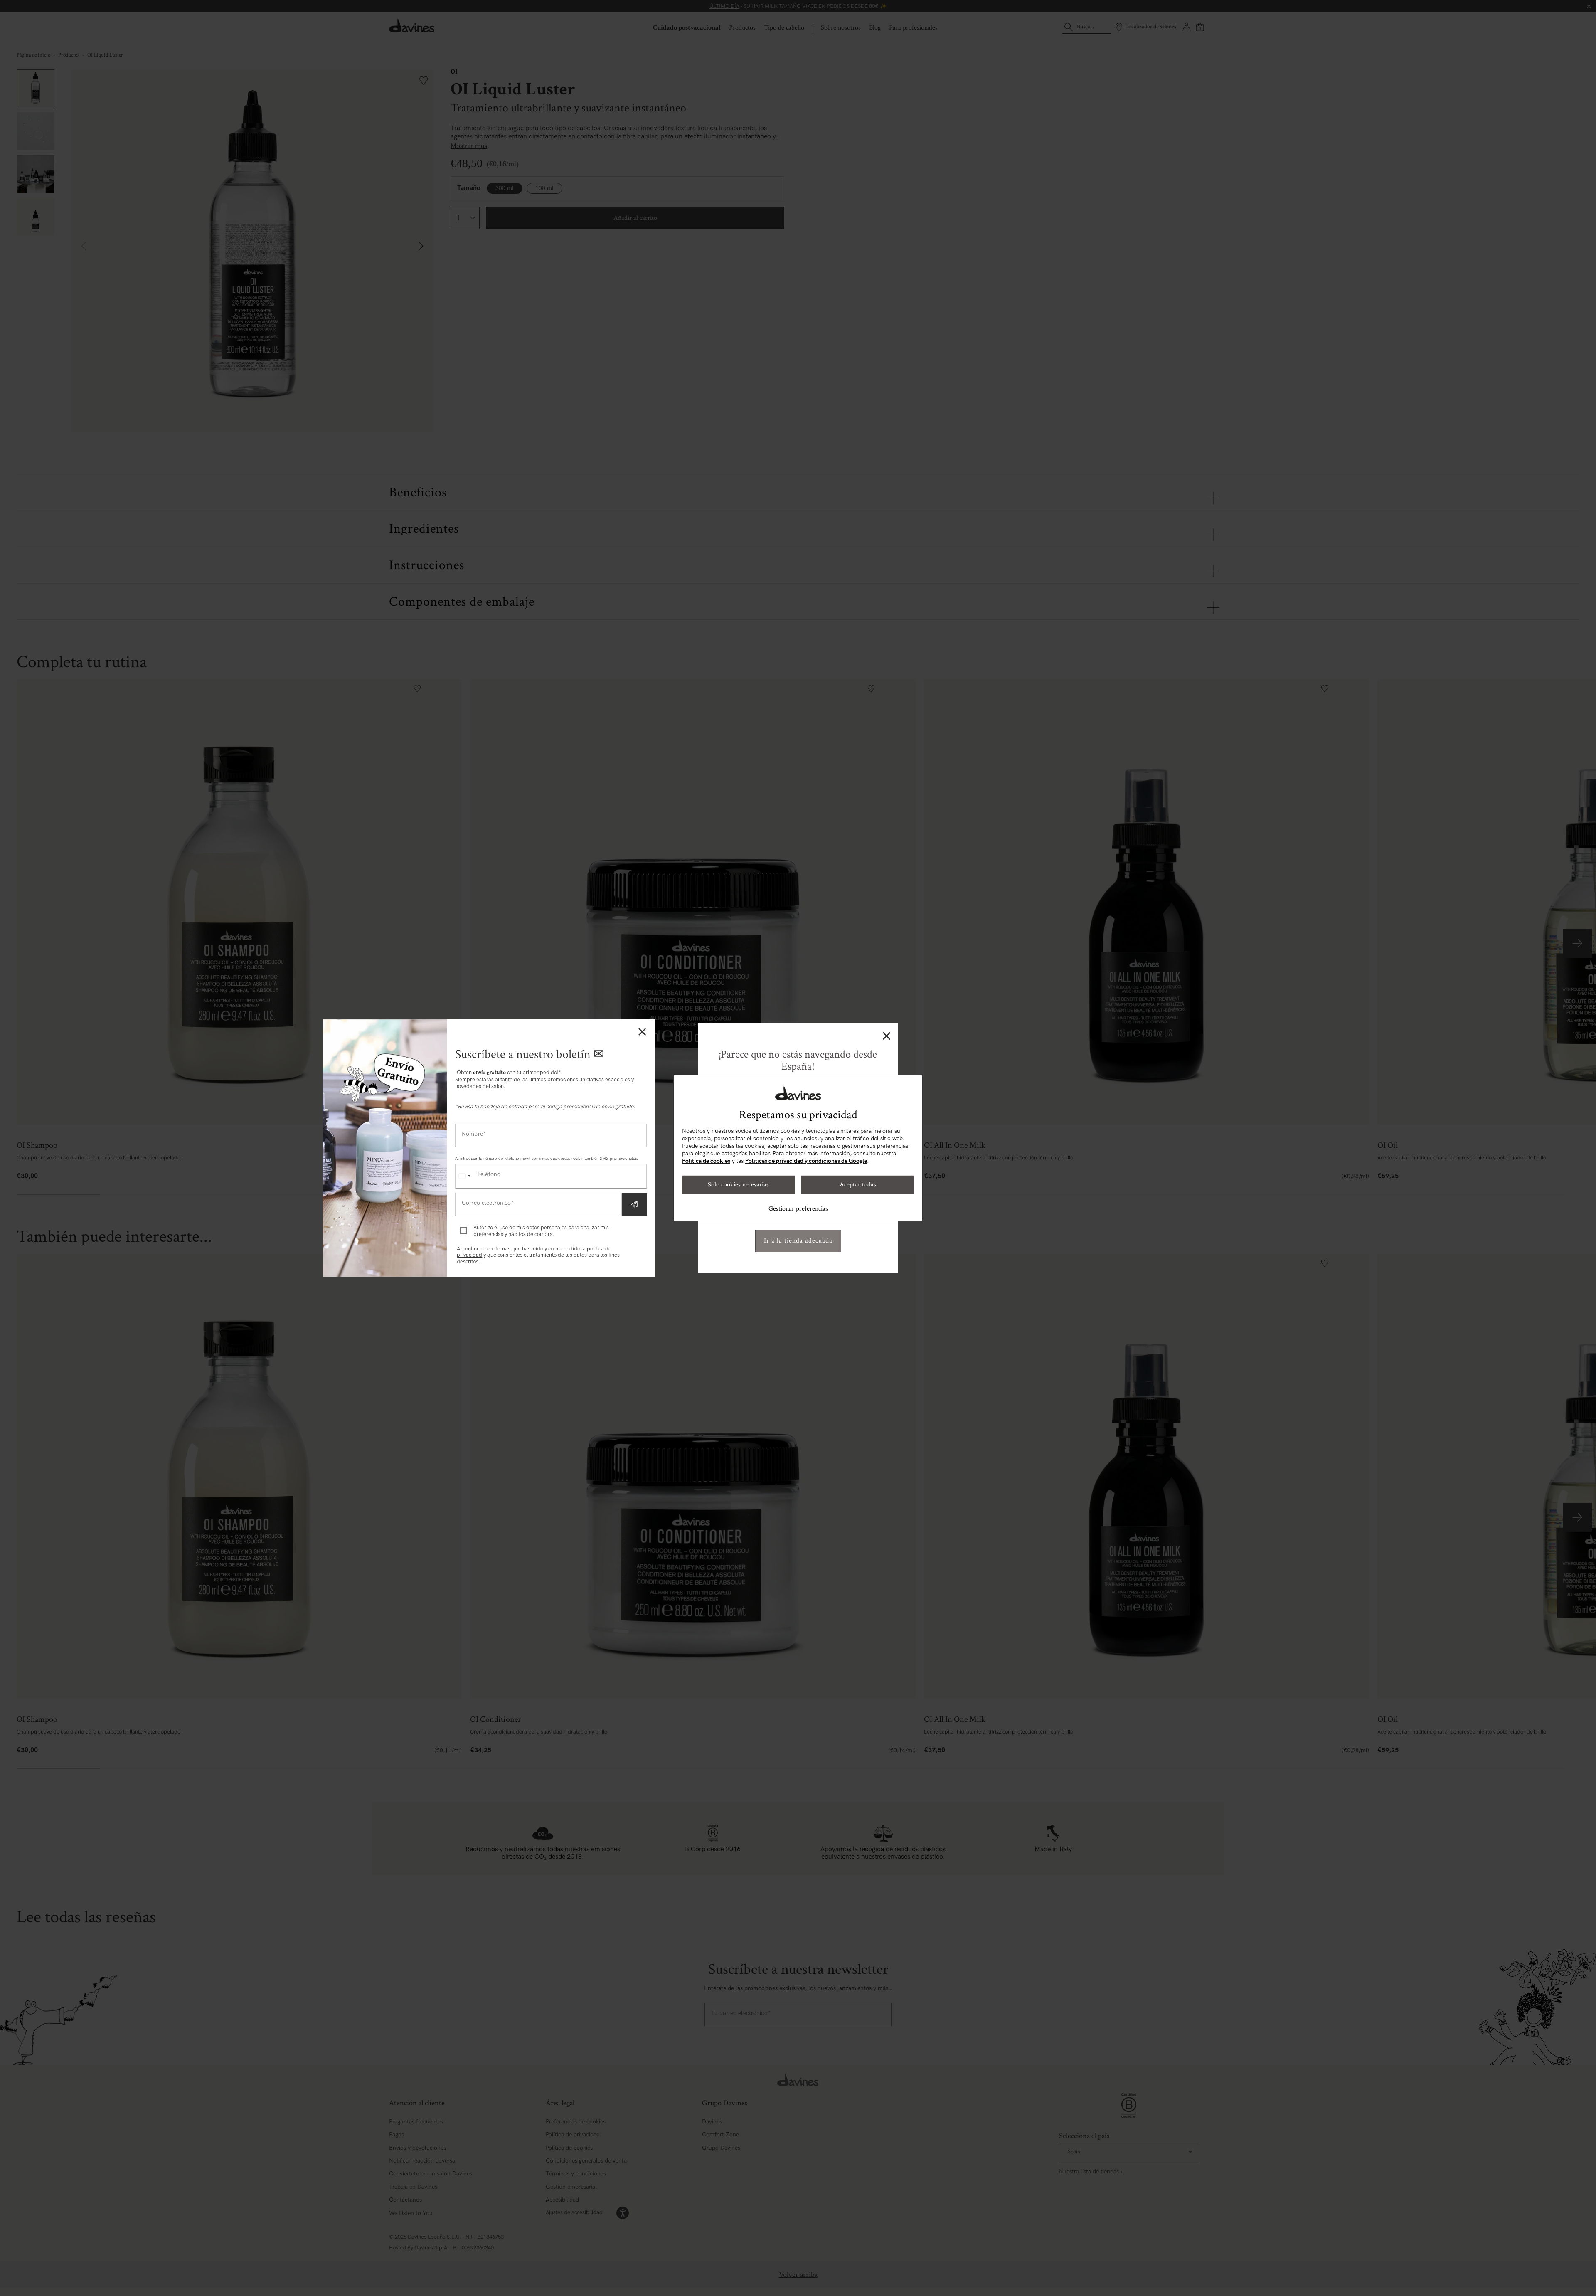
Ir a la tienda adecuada (798, 1241)
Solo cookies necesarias (738, 1185)
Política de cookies (706, 1161)
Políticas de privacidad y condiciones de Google (806, 1161)
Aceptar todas (858, 1185)
